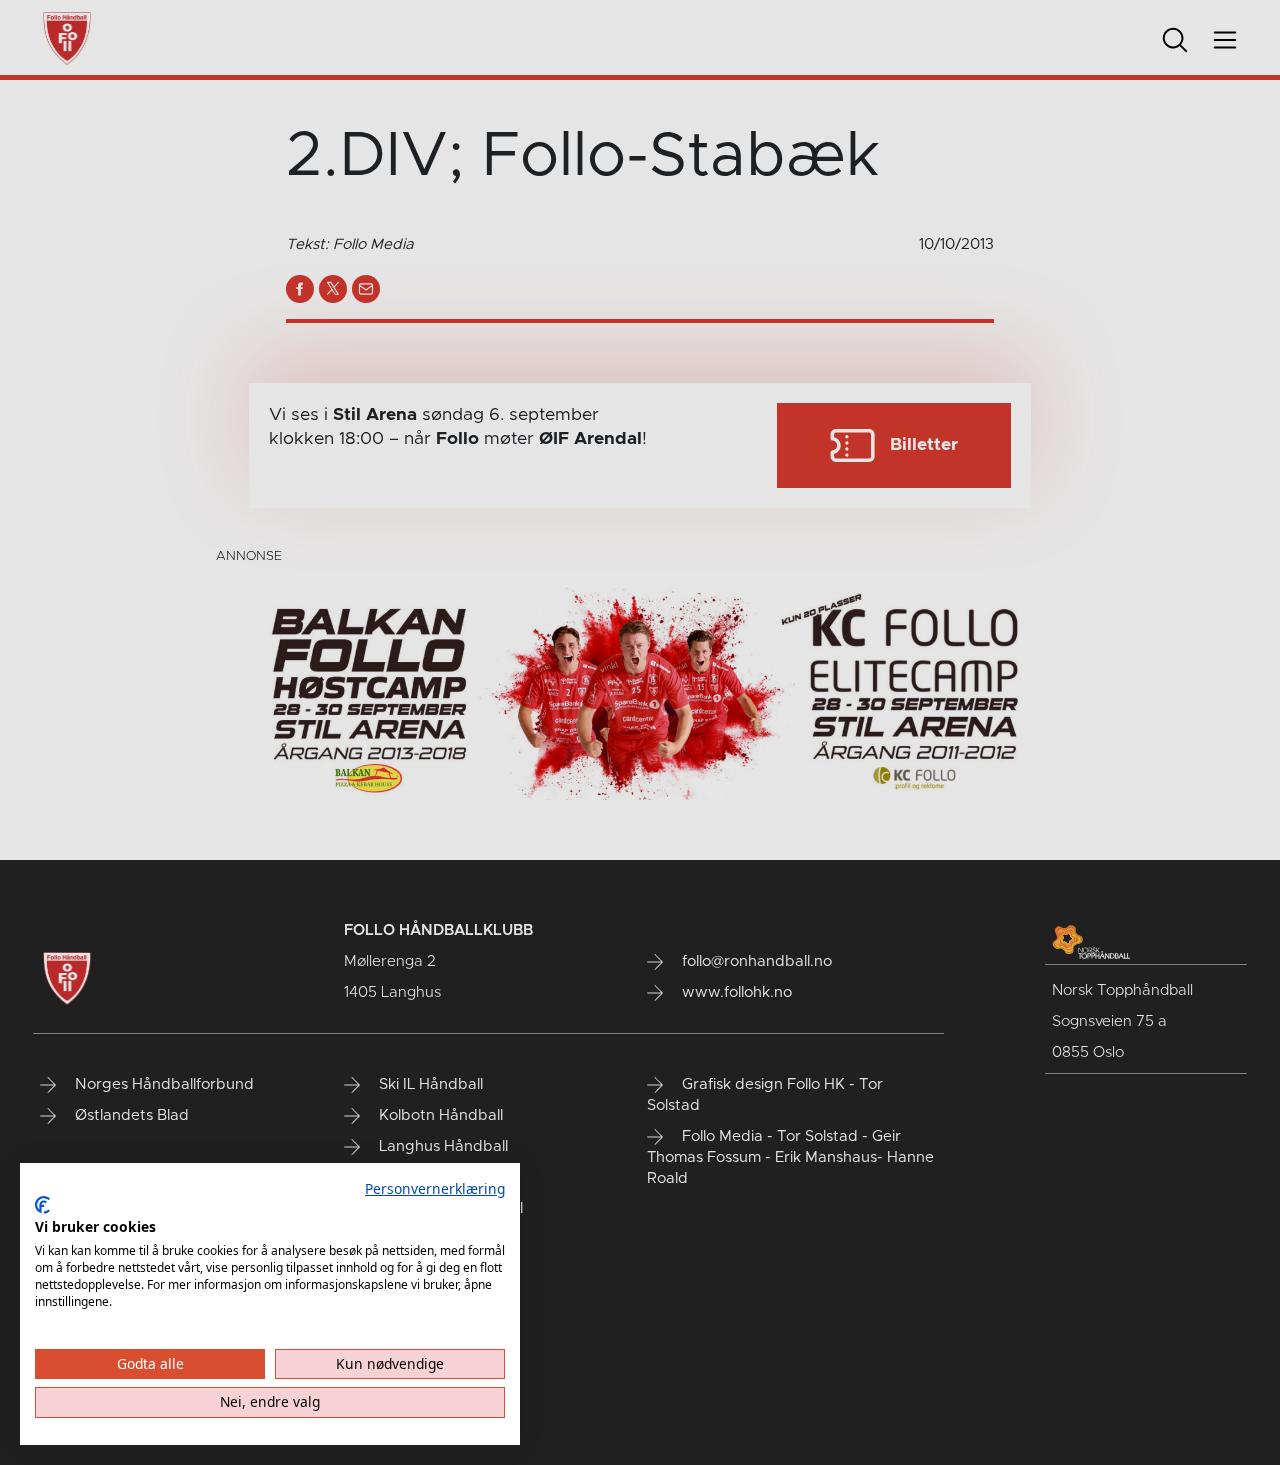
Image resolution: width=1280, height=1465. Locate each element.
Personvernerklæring (435, 1188)
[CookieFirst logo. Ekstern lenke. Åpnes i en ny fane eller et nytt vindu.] (42, 1205)
